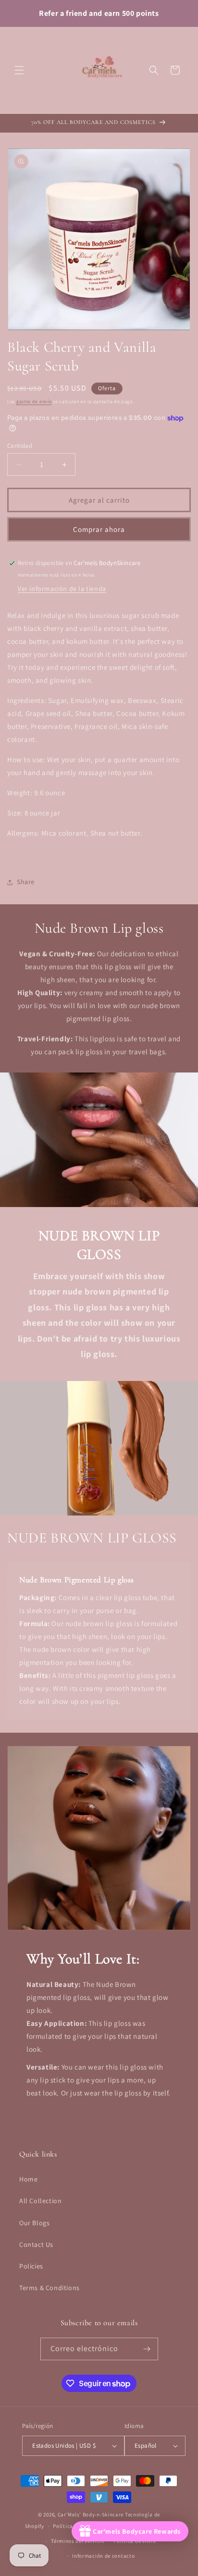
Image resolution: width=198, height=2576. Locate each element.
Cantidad (20, 446)
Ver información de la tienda (62, 589)
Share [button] (26, 882)
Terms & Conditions (49, 2288)
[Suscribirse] (147, 2349)
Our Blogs (34, 2223)
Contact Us (36, 2244)
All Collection (40, 2201)
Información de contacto (103, 2556)
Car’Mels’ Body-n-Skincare (91, 2514)
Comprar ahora (99, 529)
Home (28, 2179)
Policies (31, 2266)
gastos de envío (34, 401)
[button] (19, 70)
